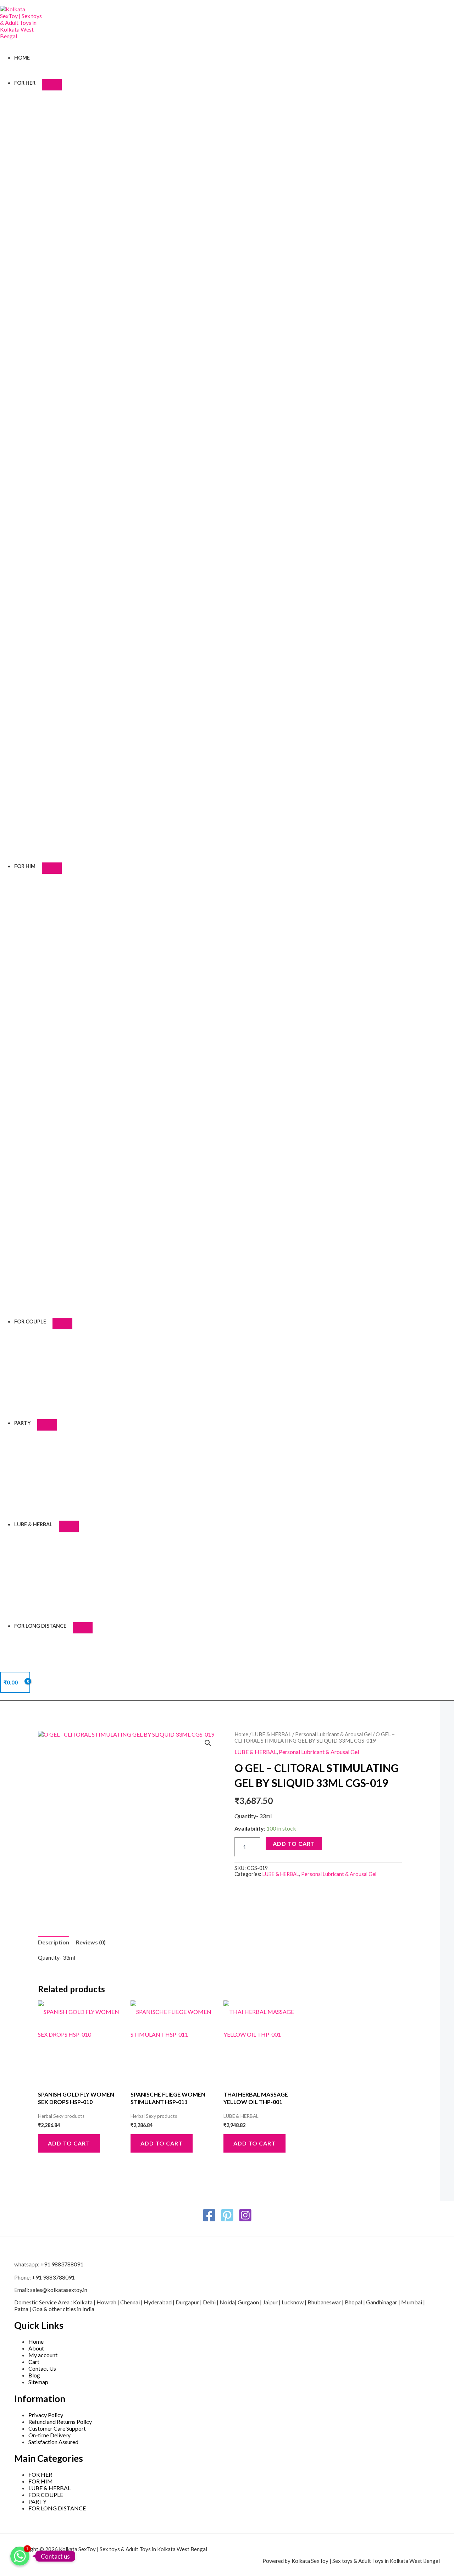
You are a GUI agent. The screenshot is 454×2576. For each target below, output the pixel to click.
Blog (34, 2375)
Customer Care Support (57, 2428)
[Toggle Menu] (52, 85)
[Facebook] (209, 2220)
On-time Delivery (49, 2435)
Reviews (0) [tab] (91, 1942)
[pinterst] (227, 2220)
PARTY (23, 1423)
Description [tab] (54, 1942)
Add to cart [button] (69, 2143)
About (36, 2348)
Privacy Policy (46, 2415)
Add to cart (294, 1844)
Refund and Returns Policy (60, 2422)
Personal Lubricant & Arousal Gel (333, 1734)
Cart (34, 2362)
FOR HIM (25, 866)
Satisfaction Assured (53, 2442)
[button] (208, 1743)
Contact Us (42, 2368)
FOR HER (25, 83)
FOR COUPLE (30, 1322)
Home (22, 58)
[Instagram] (245, 2220)
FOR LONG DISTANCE (40, 1626)
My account (43, 2355)
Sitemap (38, 2382)
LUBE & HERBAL (33, 1524)
